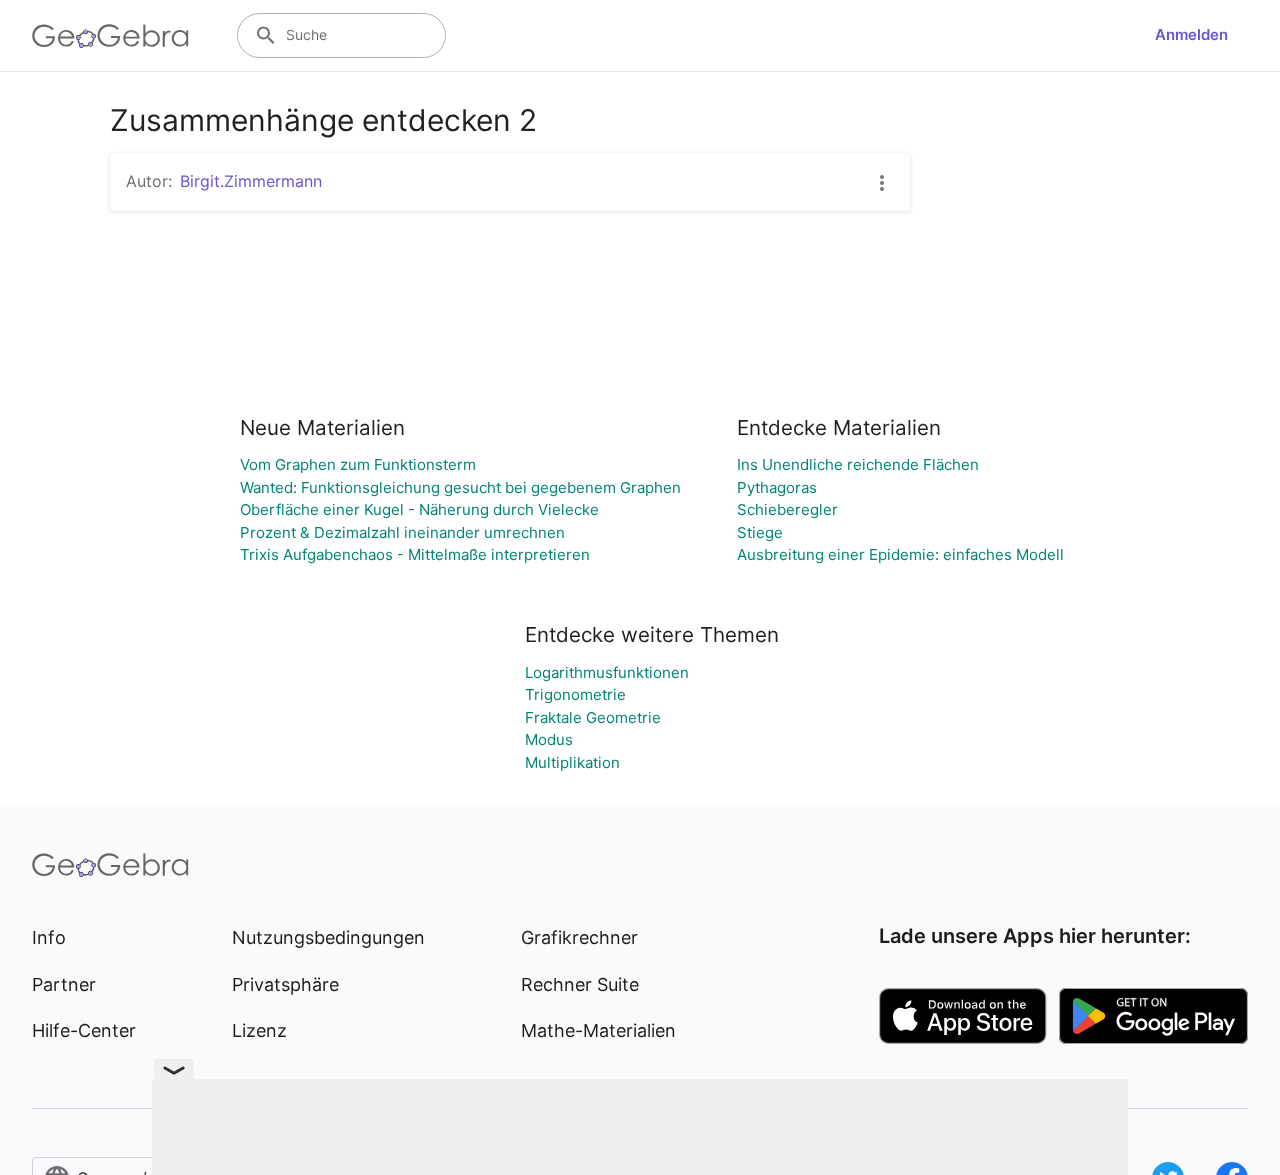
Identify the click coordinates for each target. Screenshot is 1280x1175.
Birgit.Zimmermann (251, 181)
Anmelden (1191, 34)
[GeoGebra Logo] (110, 36)
